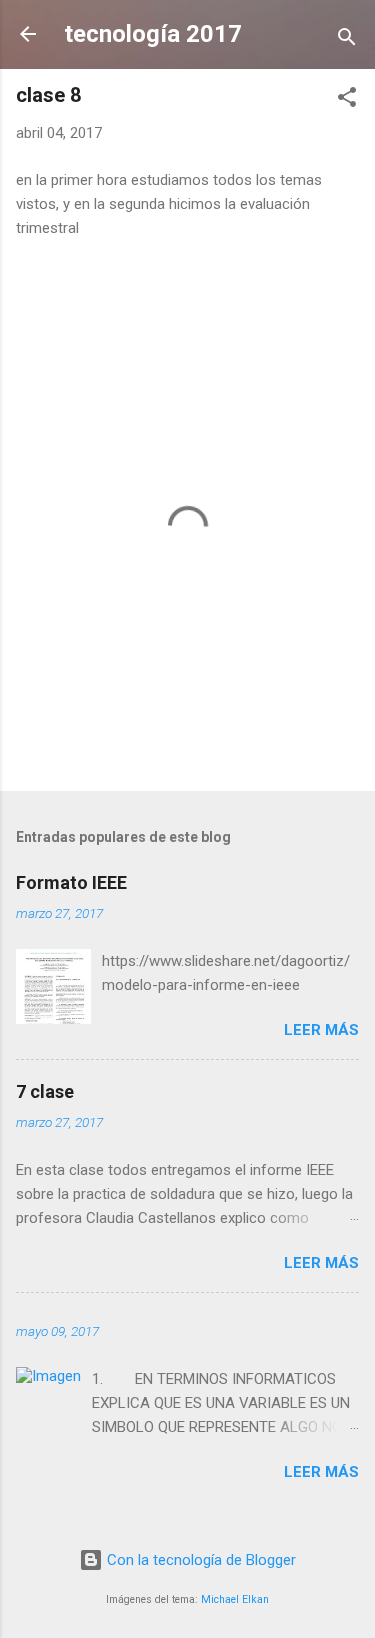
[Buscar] (347, 40)
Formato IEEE (71, 882)
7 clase (45, 1091)
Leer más (321, 1030)
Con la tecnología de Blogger (199, 1560)
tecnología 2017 (153, 34)
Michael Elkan (235, 1599)
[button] (347, 100)
